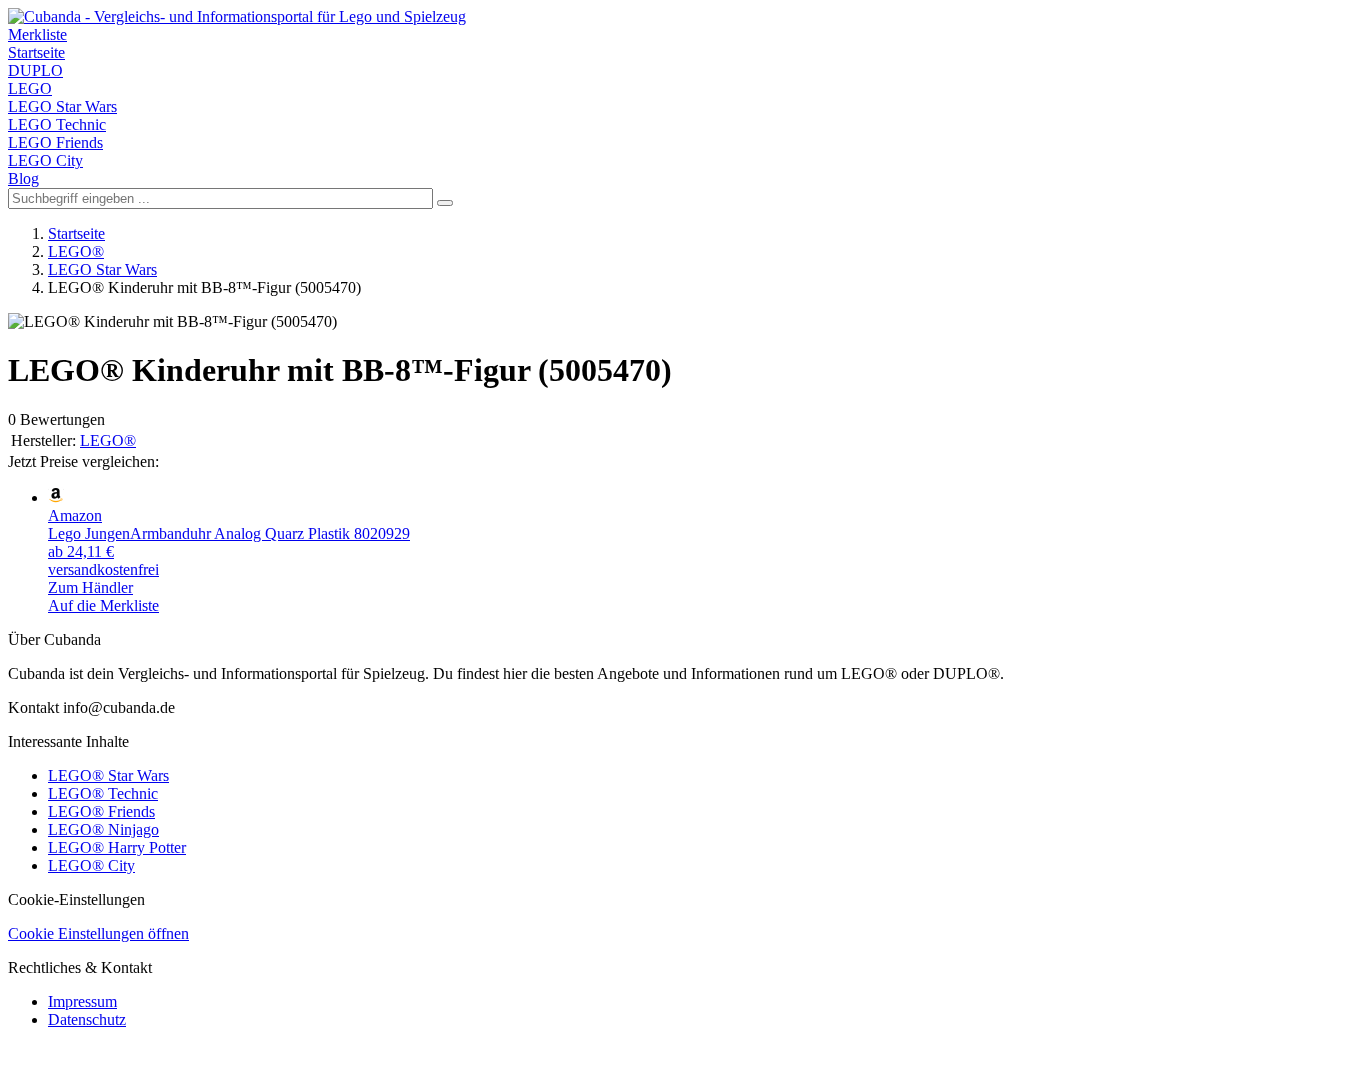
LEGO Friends (55, 142)
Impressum (82, 1001)
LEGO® (76, 251)
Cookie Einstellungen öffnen (98, 933)
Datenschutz (87, 1019)
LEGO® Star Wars (108, 775)
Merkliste (37, 34)
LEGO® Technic (103, 793)
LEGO (30, 88)
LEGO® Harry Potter (117, 847)
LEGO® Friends (101, 811)
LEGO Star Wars (62, 106)
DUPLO (35, 70)
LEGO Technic (57, 124)
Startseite (36, 52)
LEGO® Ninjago (103, 829)
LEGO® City (91, 865)
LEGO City (45, 160)
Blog (23, 178)
